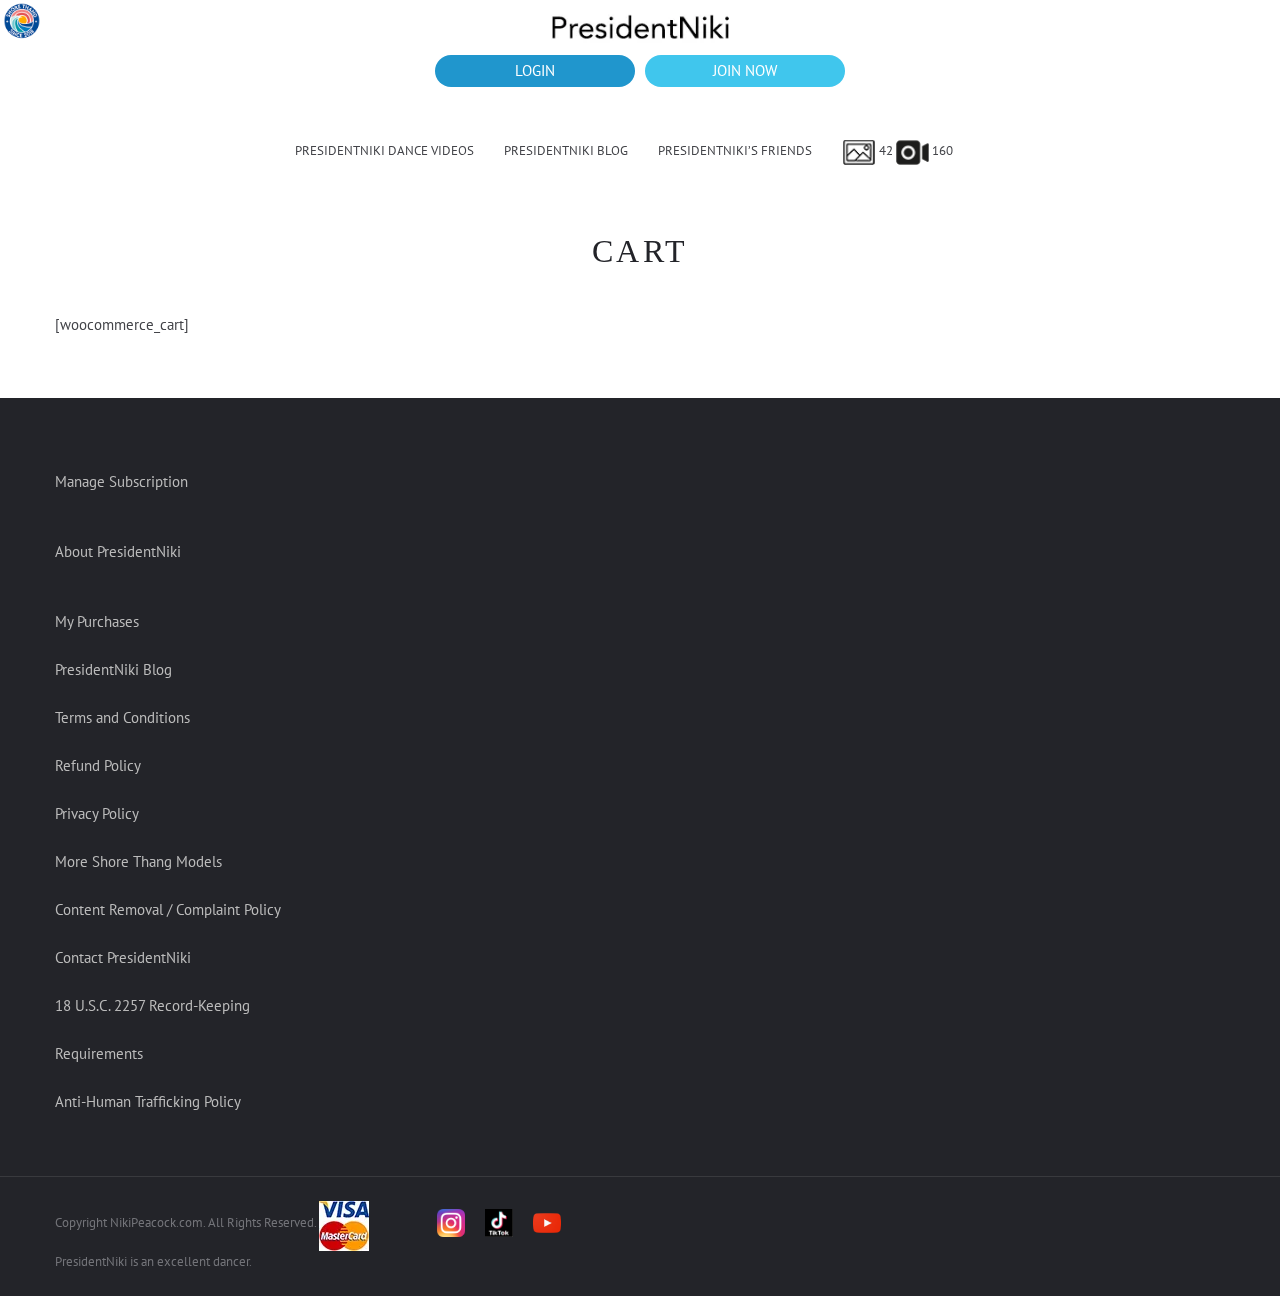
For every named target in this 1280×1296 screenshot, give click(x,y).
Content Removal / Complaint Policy (168, 909)
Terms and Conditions (122, 717)
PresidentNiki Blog (566, 150)
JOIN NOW (745, 70)
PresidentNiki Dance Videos (384, 150)
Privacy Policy (97, 813)
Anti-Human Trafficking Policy (148, 1101)
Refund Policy (98, 765)
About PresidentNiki (118, 551)
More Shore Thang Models (138, 861)
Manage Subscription (121, 481)
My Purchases (97, 621)
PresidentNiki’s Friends (735, 150)
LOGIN (535, 70)
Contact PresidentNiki (123, 957)
